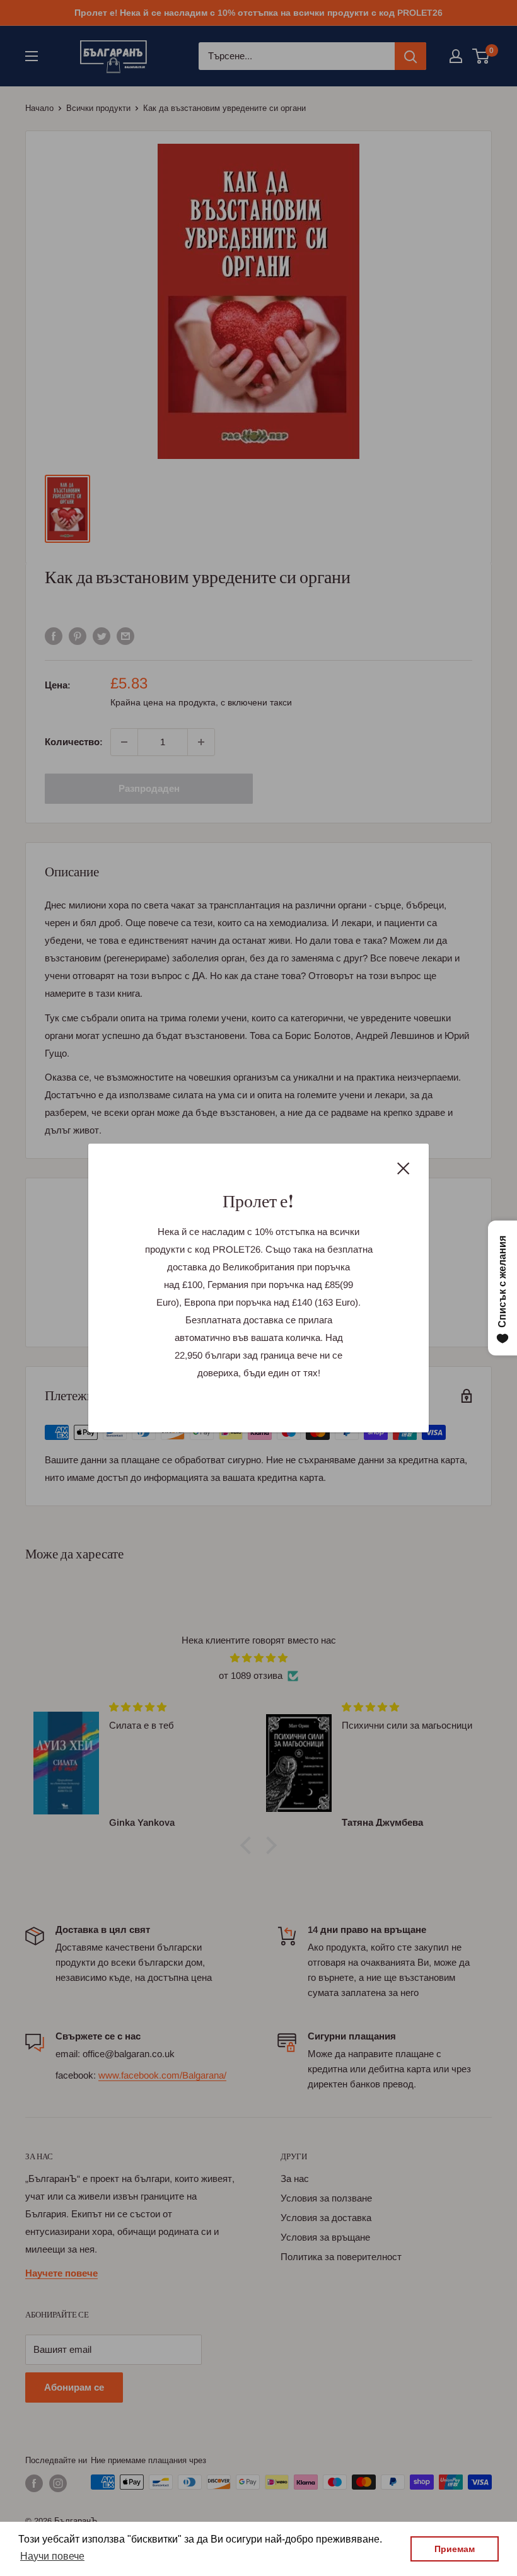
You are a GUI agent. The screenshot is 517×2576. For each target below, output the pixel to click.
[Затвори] (404, 1168)
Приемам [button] (455, 2549)
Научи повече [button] (52, 2556)
